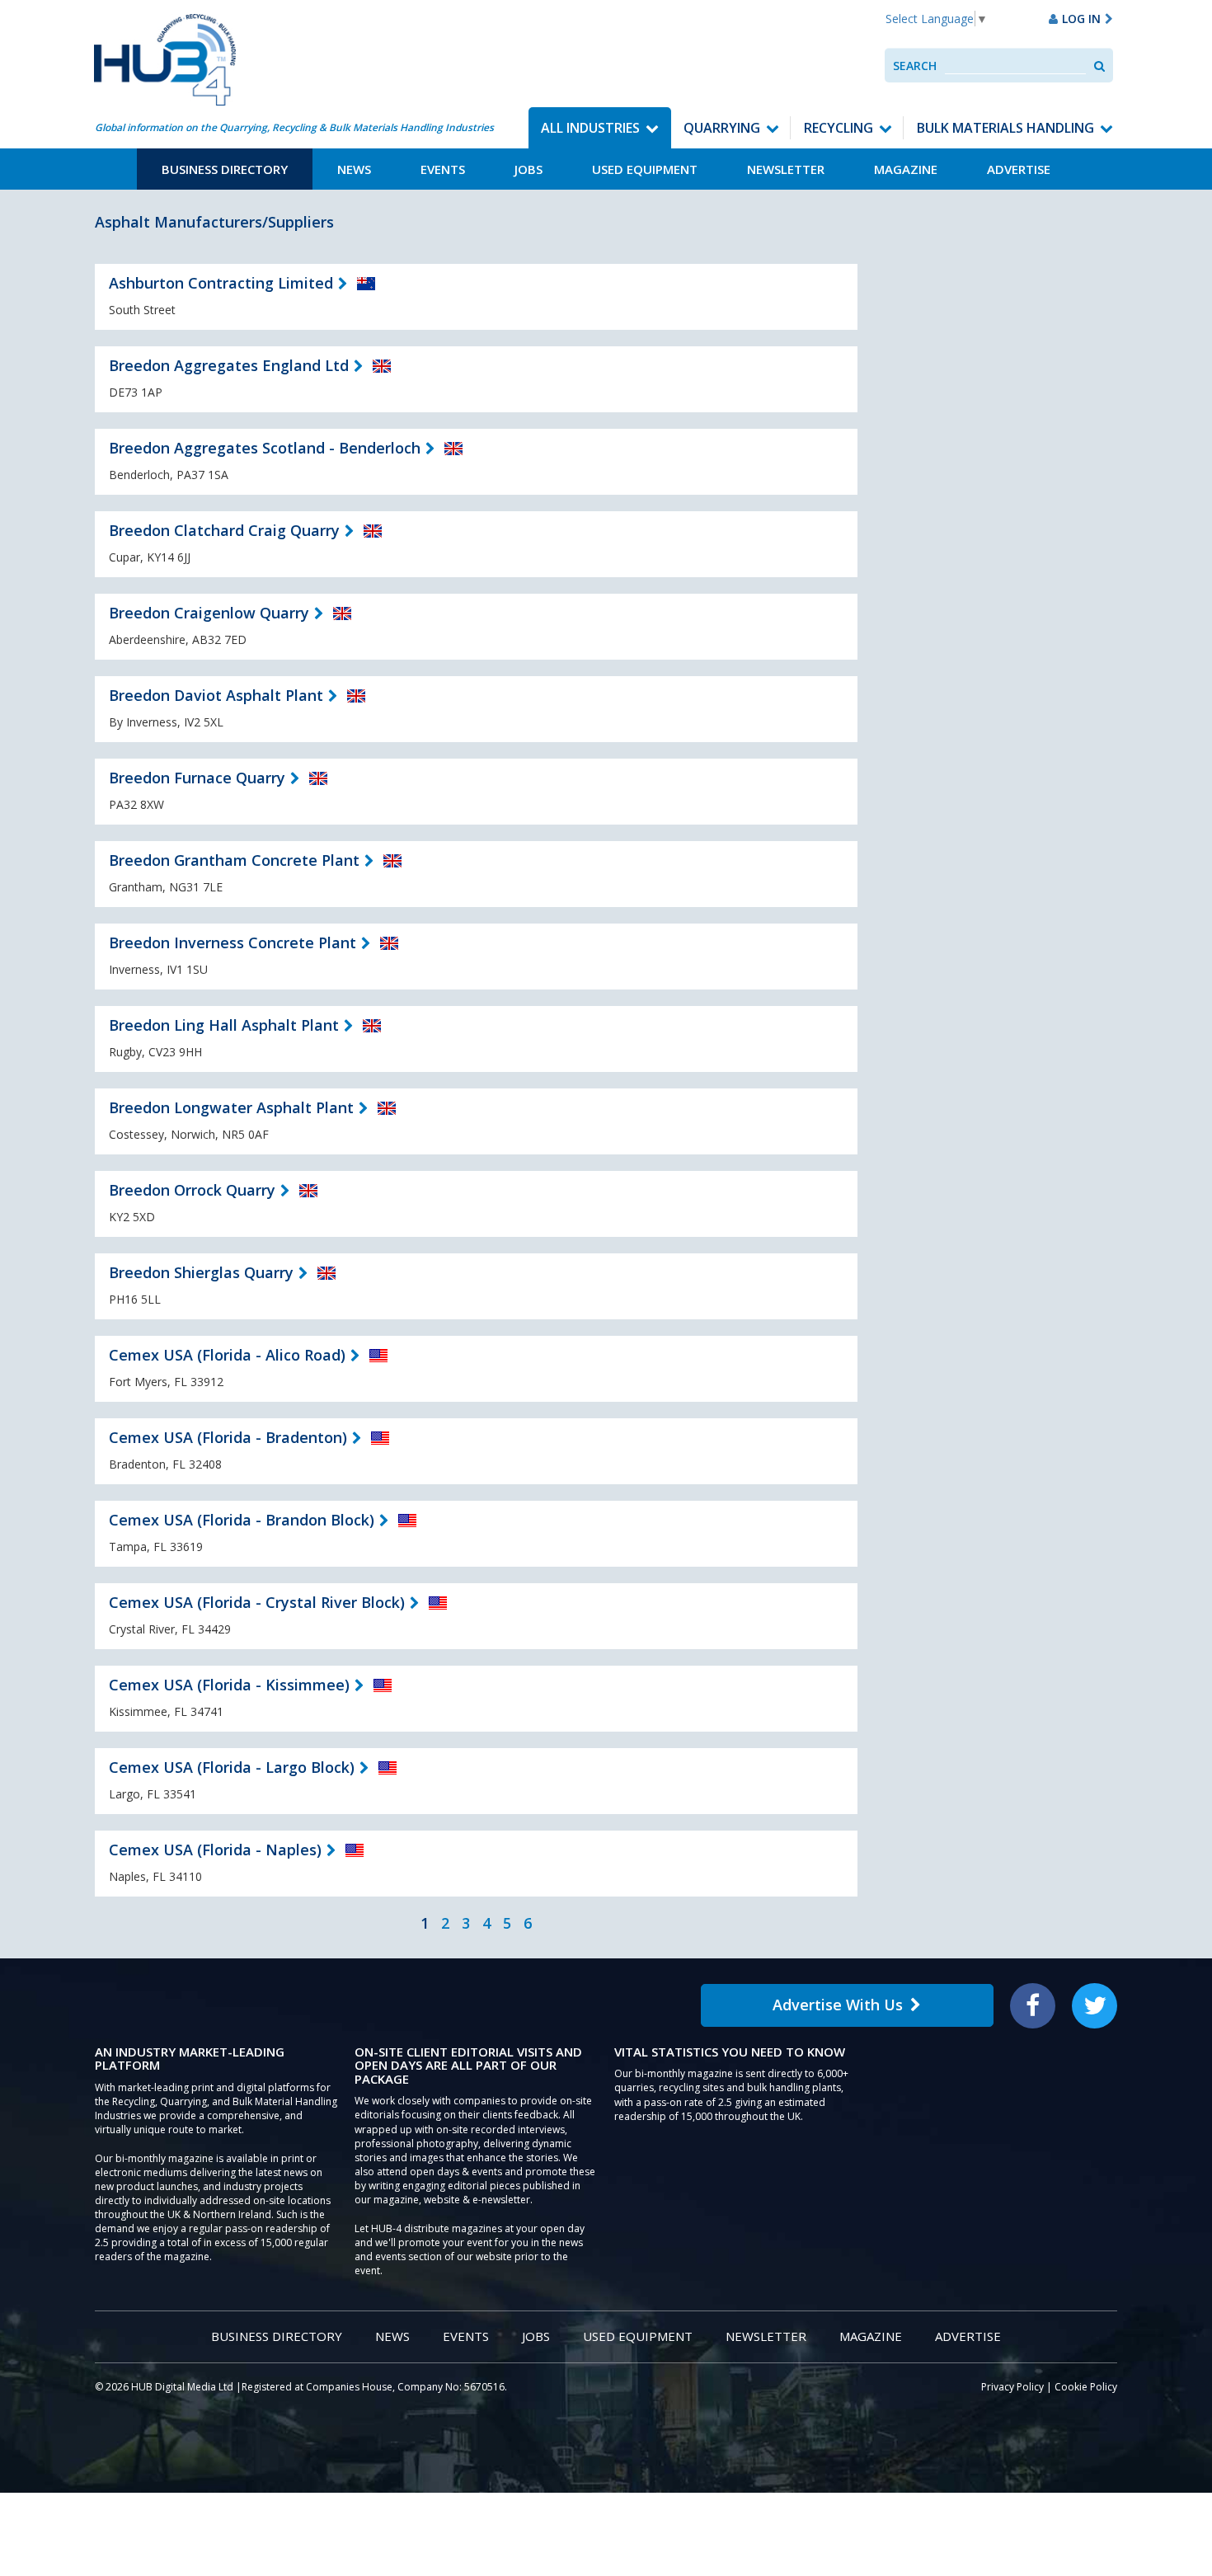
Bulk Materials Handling (1005, 128)
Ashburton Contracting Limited (221, 283)
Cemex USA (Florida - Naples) (215, 1850)
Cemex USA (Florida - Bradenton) (228, 1437)
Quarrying (722, 128)
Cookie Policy (1086, 2387)
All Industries (590, 128)
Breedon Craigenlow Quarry (209, 613)
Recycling (839, 128)
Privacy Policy (1012, 2387)
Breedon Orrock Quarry (192, 1190)
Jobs (528, 169)
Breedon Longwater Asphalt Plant (231, 1107)
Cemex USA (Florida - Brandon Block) (242, 1520)
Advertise (1019, 169)
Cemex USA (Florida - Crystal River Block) (257, 1602)
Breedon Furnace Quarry (197, 778)
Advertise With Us (838, 2005)
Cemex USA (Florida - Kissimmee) (229, 1685)
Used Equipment (645, 169)
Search (915, 66)
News (354, 169)
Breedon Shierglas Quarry (201, 1272)
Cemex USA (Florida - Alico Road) (227, 1355)
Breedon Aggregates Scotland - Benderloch (265, 448)
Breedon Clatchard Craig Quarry (224, 530)
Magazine (906, 169)
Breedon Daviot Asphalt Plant (216, 695)
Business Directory (225, 169)
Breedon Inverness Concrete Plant (233, 942)
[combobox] (1015, 66)
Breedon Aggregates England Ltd (229, 365)
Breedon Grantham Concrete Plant (234, 860)
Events (443, 169)
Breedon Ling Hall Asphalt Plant (224, 1025)
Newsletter (786, 169)
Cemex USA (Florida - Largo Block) (232, 1767)
